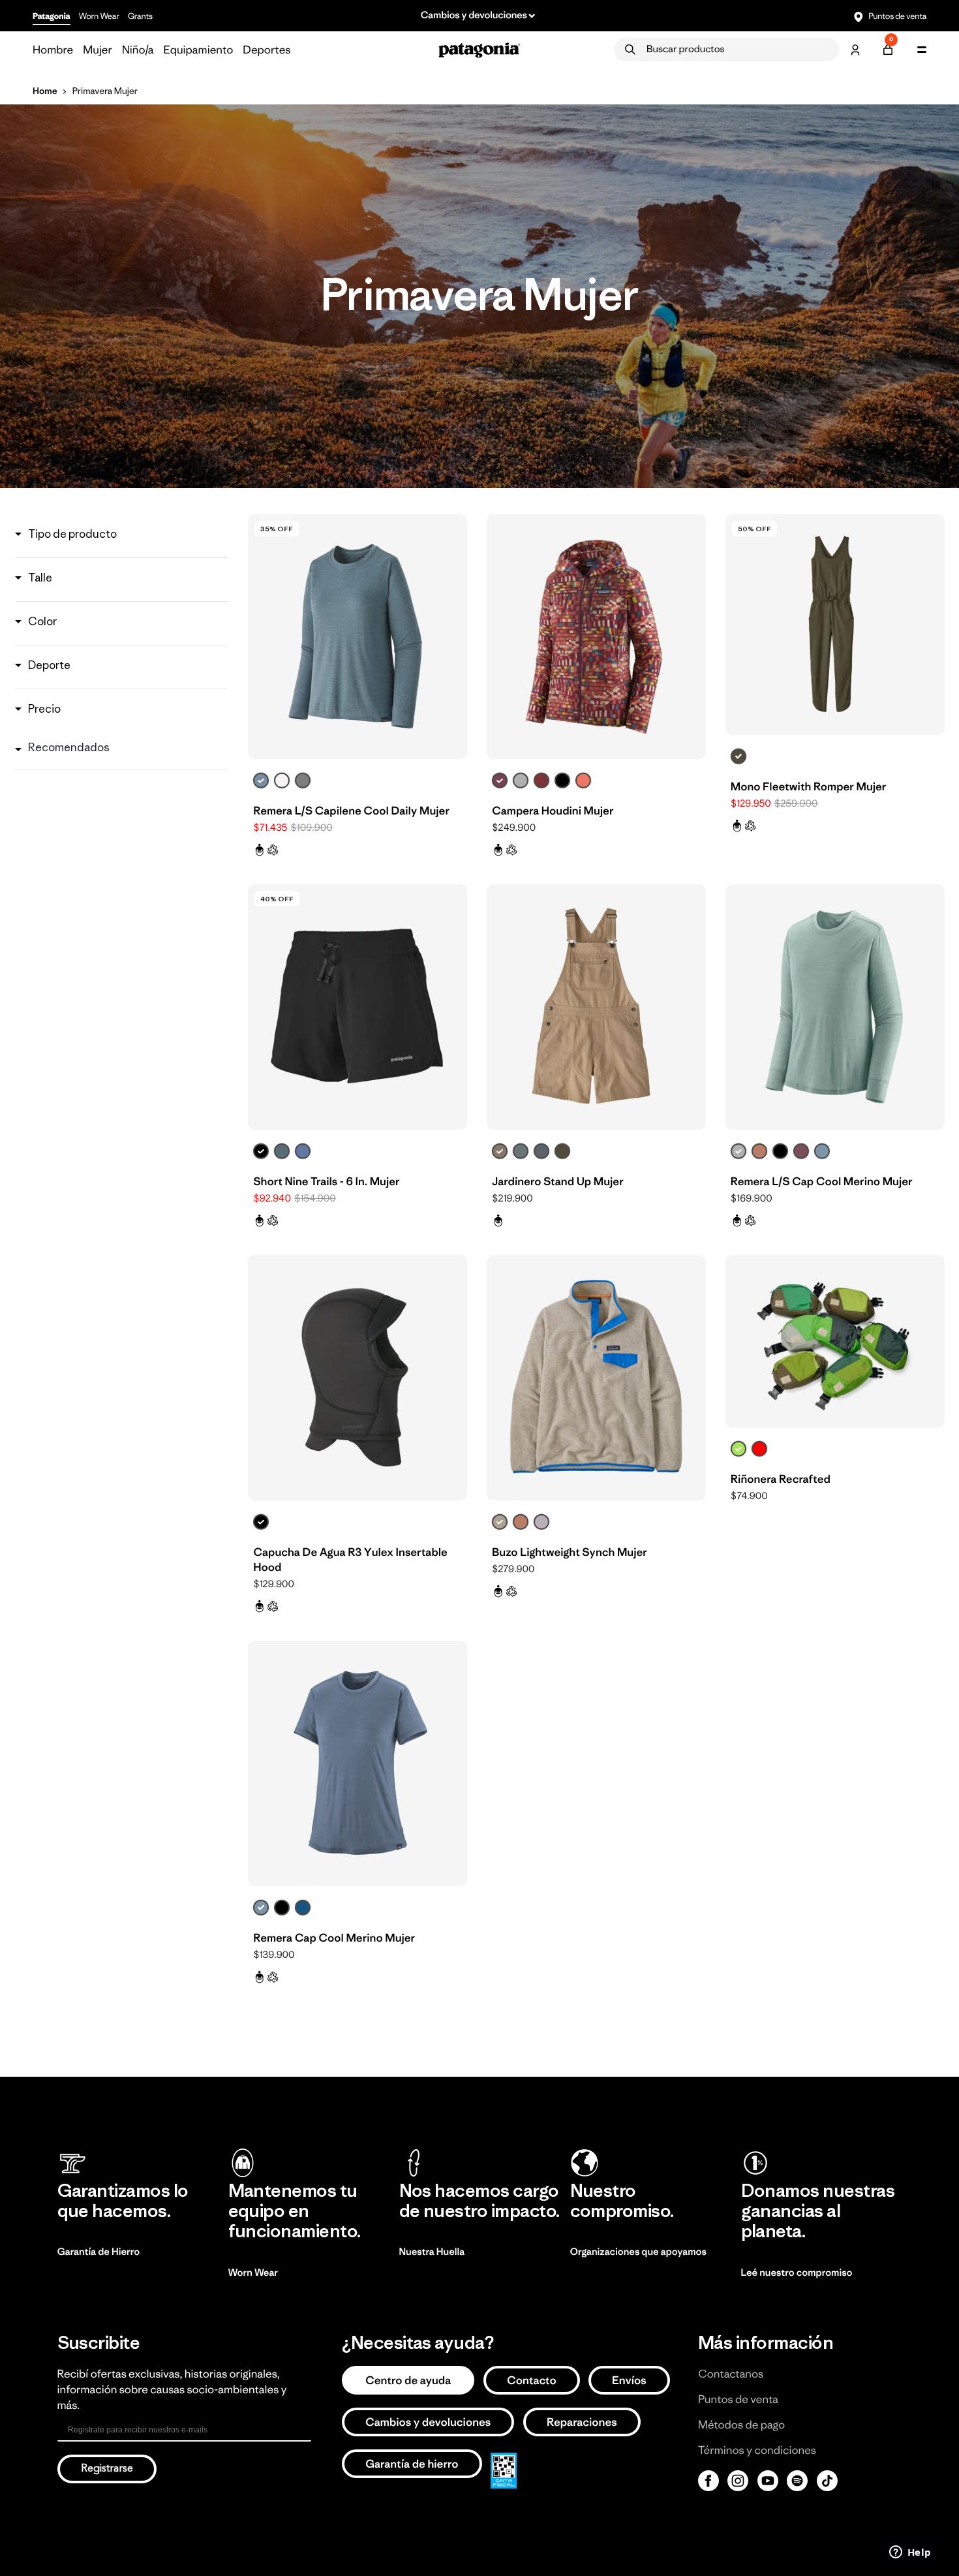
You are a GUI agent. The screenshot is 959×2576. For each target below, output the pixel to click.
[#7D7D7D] (303, 781)
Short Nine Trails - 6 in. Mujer (326, 1181)
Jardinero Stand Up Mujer (558, 1181)
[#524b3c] (738, 756)
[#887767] (500, 1151)
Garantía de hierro (412, 2464)
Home (45, 91)
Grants (140, 16)
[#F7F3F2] (282, 781)
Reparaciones (582, 2422)
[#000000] (562, 781)
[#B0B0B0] (521, 781)
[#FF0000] (759, 1449)
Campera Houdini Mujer (553, 811)
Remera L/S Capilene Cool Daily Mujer (351, 811)
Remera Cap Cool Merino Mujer (334, 1938)
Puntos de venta (897, 16)
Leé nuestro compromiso (797, 2273)
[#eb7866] (583, 781)
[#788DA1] (261, 781)
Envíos (629, 2380)
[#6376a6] (303, 1151)
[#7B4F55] (801, 1151)
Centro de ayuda (408, 2380)
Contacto (532, 2380)
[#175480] (303, 1908)
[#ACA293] (500, 1522)
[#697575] (521, 1151)
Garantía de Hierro (99, 2252)
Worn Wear (99, 16)
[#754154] (500, 781)
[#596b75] (282, 1151)
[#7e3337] (541, 781)
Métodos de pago (741, 2425)
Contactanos (731, 2374)
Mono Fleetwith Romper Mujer (809, 786)
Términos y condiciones (757, 2450)
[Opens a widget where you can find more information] (910, 2553)
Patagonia (52, 16)
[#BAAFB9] (541, 1522)
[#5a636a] (541, 1151)
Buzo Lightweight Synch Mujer (570, 1552)
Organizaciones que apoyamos (638, 2252)
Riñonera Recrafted (781, 1479)
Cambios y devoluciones (428, 2422)
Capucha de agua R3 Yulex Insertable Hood (350, 1560)
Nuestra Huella (432, 2252)
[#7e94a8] (822, 1151)
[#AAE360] (738, 1449)
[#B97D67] (759, 1151)
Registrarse (107, 2469)
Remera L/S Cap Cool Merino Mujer (822, 1181)
